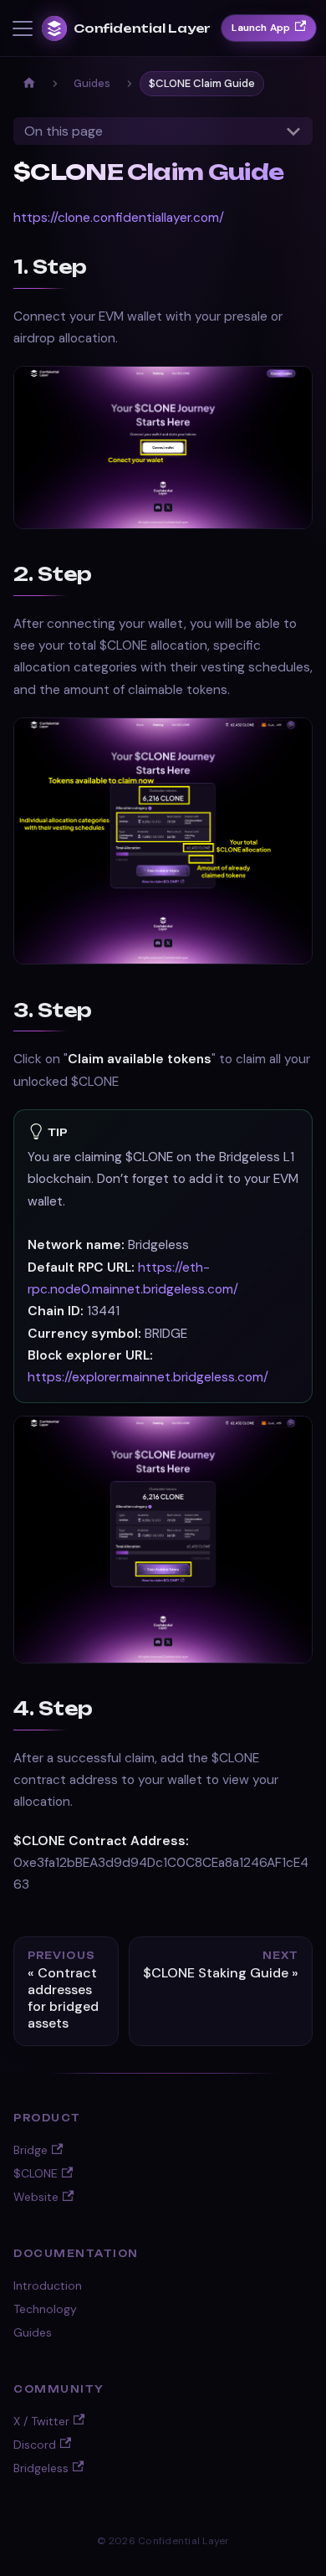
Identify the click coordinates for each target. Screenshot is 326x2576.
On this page (64, 131)
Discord (35, 2445)
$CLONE (36, 2173)
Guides (33, 2332)
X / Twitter (41, 2421)
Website (36, 2197)
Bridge (31, 2150)
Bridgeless (41, 2468)
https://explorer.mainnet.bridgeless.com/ (148, 1377)
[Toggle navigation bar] (23, 28)
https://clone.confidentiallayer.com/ (119, 218)
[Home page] (29, 84)
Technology (45, 2309)
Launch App (261, 28)
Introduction (48, 2285)
